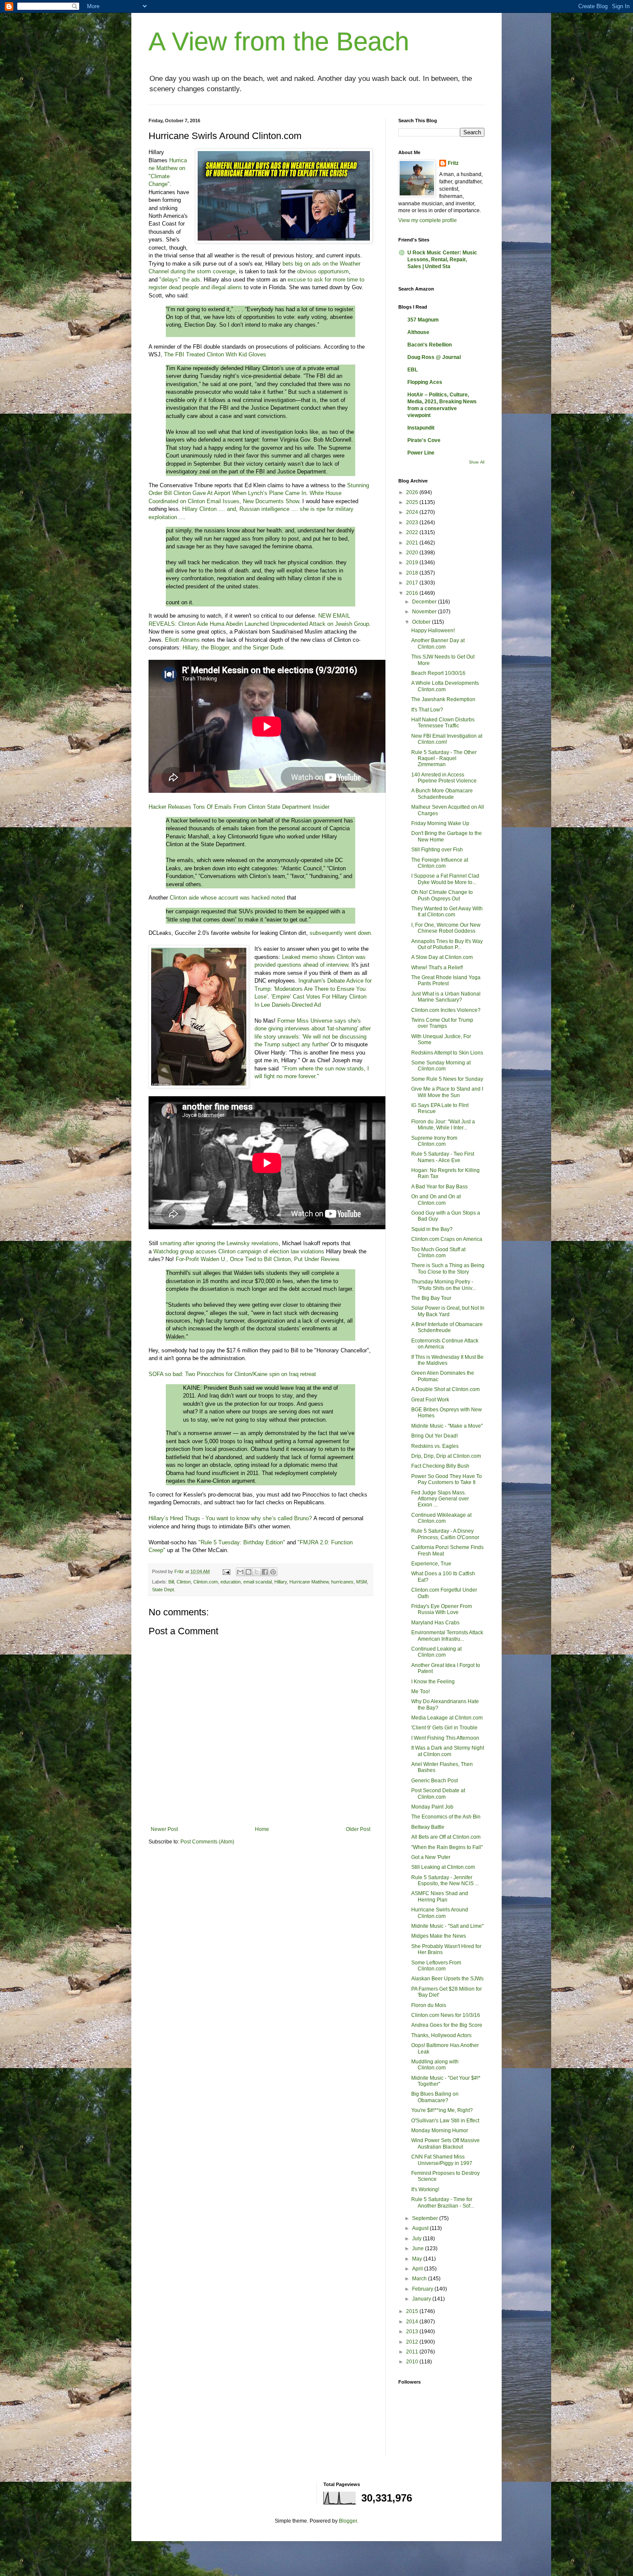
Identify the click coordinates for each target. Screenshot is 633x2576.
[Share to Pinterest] (273, 1572)
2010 (413, 2362)
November (425, 612)
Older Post (358, 1829)
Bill (171, 1582)
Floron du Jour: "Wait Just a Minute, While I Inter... (443, 1125)
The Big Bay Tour (431, 1298)
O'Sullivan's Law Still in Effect (445, 2121)
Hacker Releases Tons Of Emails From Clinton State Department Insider (239, 807)
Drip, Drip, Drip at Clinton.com (446, 1456)
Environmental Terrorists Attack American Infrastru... (447, 1636)
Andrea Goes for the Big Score (447, 2025)
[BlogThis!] (248, 1572)
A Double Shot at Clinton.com (445, 1389)
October (422, 622)
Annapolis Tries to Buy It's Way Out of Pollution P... (447, 944)
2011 (413, 2352)
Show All (477, 462)
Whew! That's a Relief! (437, 968)
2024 (413, 512)
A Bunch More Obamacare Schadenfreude (442, 794)
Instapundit (421, 428)
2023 (413, 523)
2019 (413, 563)
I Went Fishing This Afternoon (445, 1738)
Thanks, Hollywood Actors (441, 2035)
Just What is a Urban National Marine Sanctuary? (446, 997)
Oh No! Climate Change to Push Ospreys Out (442, 895)
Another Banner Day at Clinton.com (438, 643)
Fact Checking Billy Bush (440, 1466)
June (419, 2248)
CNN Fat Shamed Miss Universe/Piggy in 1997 (442, 2160)
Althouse (418, 332)
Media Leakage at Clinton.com (447, 1718)
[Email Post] (226, 1571)
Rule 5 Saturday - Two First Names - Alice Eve (443, 1157)
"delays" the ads (180, 280)
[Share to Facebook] (265, 1572)
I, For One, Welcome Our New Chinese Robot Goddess (446, 928)
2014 (413, 2322)
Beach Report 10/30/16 (438, 673)
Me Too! (420, 1692)
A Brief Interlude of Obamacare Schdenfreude (447, 1327)
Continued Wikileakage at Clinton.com (441, 1518)
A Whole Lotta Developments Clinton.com (445, 686)
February (423, 2289)
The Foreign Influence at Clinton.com (440, 863)
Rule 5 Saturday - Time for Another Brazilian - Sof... (443, 2202)
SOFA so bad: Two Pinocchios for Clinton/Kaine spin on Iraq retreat (232, 1374)
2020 (413, 553)
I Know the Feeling (433, 1682)
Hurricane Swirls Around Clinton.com (440, 1913)
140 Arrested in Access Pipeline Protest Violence (444, 778)
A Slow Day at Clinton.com (442, 957)
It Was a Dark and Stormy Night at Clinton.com (448, 1751)
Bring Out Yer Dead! (434, 1436)
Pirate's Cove (424, 440)
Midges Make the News (439, 1936)
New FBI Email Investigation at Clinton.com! (447, 739)
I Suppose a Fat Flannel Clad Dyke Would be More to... (445, 879)
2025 (413, 502)
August (421, 2228)
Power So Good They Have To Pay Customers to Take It (447, 1479)
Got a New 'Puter (431, 1857)
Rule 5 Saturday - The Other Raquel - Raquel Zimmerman (444, 759)
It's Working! (425, 2189)
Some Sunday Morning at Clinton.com (441, 1066)
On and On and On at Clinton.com (436, 1200)
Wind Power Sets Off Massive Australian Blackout (445, 2143)
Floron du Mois (429, 2005)
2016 (413, 593)
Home (262, 1829)
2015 (413, 2311)
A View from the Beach (279, 42)
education (231, 1582)
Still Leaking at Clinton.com (443, 1867)
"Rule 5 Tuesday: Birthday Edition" (242, 1542)
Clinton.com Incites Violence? (446, 1010)
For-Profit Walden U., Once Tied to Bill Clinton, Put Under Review (257, 1259)
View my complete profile (428, 220)
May (418, 2259)
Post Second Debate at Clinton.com (438, 1794)
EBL (413, 370)
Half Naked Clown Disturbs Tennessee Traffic (443, 723)
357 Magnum (423, 320)
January (422, 2299)
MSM (361, 1582)
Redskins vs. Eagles (435, 1446)
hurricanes (342, 1582)
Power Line (421, 453)
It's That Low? (427, 710)
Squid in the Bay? (432, 1229)
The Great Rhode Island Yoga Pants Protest (446, 980)
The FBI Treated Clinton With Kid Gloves (215, 354)
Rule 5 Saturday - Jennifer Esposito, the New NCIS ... (445, 1880)
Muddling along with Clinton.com (435, 2065)
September (426, 2218)
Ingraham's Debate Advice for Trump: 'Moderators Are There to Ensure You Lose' (313, 989)
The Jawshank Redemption (443, 699)
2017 (413, 583)
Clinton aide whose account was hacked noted (227, 898)
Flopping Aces (425, 382)
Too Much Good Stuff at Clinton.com (438, 1252)
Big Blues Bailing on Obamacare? (435, 2097)
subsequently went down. (341, 933)
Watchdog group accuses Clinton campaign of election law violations (239, 1251)
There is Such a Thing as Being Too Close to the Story (448, 1268)
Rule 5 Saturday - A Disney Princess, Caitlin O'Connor (445, 1534)
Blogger (348, 2521)
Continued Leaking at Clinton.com (436, 1652)
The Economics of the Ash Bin (446, 1817)
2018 (413, 573)
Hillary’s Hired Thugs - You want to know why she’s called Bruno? (230, 1518)
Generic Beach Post (434, 1781)
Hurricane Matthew (309, 1582)
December (425, 602)
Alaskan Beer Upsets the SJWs (447, 1979)
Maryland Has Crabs (435, 1623)
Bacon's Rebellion (430, 345)
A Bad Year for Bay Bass (439, 1187)
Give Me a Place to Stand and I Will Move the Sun (447, 1092)
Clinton (184, 1582)
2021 (413, 543)
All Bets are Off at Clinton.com (446, 1837)
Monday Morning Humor (440, 2131)
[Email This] (240, 1572)
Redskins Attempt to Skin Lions (447, 1053)
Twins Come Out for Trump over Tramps (442, 1023)
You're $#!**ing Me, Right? (442, 2110)
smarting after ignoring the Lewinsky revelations (219, 1243)
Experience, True (431, 1564)
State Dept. (164, 1590)
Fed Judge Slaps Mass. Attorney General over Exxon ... (440, 1499)
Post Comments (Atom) (207, 1842)
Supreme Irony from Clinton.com (434, 1141)
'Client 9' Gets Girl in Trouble (444, 1728)
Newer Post (164, 1829)
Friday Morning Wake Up (440, 823)
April (418, 2269)
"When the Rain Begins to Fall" (447, 1847)
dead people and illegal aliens (205, 287)
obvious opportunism (322, 271)
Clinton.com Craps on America (447, 1239)
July (417, 2239)
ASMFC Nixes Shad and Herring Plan (440, 1896)
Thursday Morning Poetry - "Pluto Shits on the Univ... (444, 1285)
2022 (413, 532)
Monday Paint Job (432, 1807)
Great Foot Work (430, 1400)
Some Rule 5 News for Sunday (447, 1079)
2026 (413, 492)
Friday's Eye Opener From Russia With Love (442, 1609)
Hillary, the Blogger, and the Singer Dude (233, 648)
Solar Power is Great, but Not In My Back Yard (448, 1311)
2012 (413, 2342)
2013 (413, 2332)
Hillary (281, 1582)
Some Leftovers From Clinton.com (436, 1966)
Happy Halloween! (433, 631)
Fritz (453, 163)
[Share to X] (257, 1572)
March (420, 2279)
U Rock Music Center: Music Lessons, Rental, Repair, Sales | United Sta (442, 260)
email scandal (258, 1582)
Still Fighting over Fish (437, 850)
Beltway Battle (428, 1827)
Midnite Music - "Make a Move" (447, 1426)
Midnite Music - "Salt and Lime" (447, 1926)
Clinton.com (206, 1582)
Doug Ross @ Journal (434, 357)
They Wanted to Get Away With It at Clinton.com (447, 912)
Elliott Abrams (182, 640)
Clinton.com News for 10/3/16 (446, 2015)
